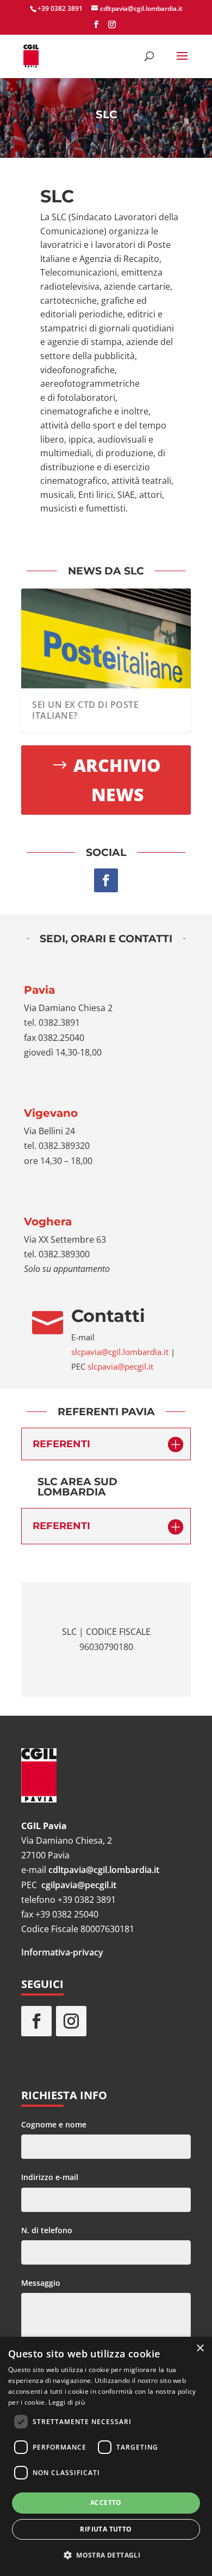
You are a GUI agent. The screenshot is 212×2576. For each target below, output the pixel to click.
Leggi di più (67, 2402)
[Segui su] (106, 2021)
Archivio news (117, 780)
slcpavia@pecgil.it (120, 1366)
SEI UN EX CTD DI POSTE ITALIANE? (85, 710)
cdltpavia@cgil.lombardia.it (104, 1870)
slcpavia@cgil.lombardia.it (120, 1352)
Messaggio (41, 2283)
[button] (106, 2555)
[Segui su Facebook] (106, 880)
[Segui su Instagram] (71, 2021)
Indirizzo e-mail (50, 2177)
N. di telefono (47, 2230)
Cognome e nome (54, 2124)
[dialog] (106, 2456)
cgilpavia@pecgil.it (79, 1885)
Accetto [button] (106, 2503)
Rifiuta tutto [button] (106, 2529)
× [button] (200, 2348)
